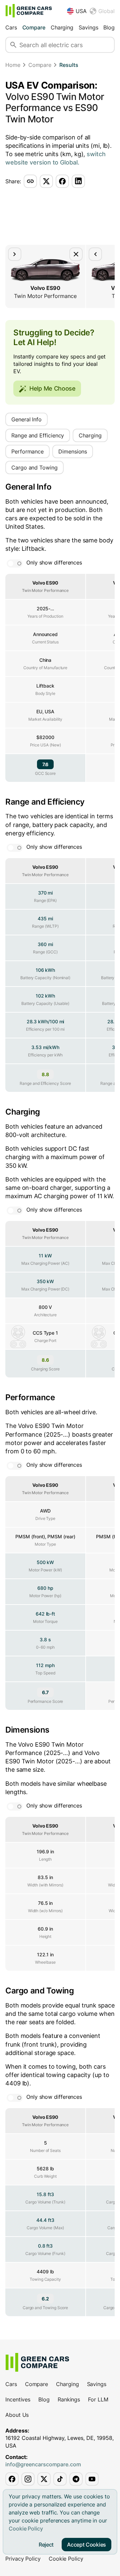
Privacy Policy (23, 2559)
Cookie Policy (26, 2529)
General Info (26, 419)
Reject (46, 2545)
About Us (17, 2415)
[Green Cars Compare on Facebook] (12, 2479)
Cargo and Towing (34, 468)
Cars (11, 27)
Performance (27, 451)
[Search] (13, 45)
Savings (88, 27)
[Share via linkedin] (78, 181)
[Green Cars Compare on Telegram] (76, 2479)
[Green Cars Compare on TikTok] (60, 2479)
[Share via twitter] (46, 181)
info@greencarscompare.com (43, 2464)
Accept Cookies (86, 2545)
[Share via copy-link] (30, 181)
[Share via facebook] (62, 181)
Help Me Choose (52, 388)
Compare (34, 27)
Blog (109, 27)
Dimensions (73, 451)
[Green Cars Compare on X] (44, 2479)
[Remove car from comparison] (76, 254)
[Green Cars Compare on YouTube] (92, 2479)
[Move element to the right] (15, 254)
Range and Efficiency (38, 435)
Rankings (69, 2399)
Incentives (18, 2399)
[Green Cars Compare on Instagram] (28, 2479)
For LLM (98, 2399)
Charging (62, 27)
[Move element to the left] (95, 254)
